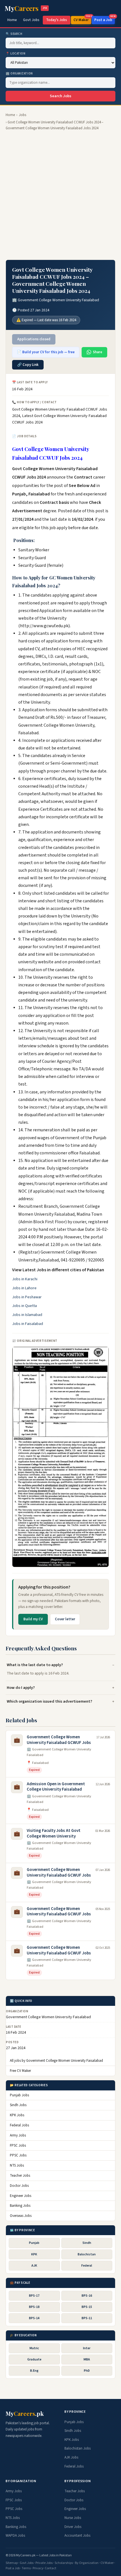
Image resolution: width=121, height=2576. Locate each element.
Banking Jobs (20, 2206)
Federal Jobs (19, 2125)
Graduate (34, 2359)
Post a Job (105, 19)
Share (98, 352)
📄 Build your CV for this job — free (46, 352)
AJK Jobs (71, 2457)
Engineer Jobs (21, 2196)
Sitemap (12, 2563)
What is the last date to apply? (35, 1665)
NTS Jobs (17, 2165)
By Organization (87, 2563)
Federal (87, 2266)
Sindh (87, 2243)
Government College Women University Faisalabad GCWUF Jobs (59, 1740)
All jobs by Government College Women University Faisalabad (56, 2061)
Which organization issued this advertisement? (50, 1701)
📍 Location (16, 54)
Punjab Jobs (19, 2095)
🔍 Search (14, 34)
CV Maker (82, 19)
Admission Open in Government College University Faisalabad (56, 1787)
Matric (34, 2348)
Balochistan (87, 2254)
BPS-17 (34, 2296)
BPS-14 (34, 2318)
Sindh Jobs (18, 2105)
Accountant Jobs (77, 2536)
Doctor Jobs (19, 2186)
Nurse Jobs (73, 2518)
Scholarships (64, 2563)
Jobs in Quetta (24, 1306)
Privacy (38, 2568)
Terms (26, 2568)
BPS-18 (34, 2307)
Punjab (34, 2243)
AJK (34, 2266)
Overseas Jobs (21, 2216)
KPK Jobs (17, 2115)
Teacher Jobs (20, 2176)
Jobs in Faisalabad (28, 1324)
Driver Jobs (73, 2527)
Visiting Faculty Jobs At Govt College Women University (54, 1833)
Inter (87, 2348)
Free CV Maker (20, 2071)
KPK (34, 2254)
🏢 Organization (19, 73)
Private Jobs (44, 2563)
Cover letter (65, 1619)
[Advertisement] (60, 195)
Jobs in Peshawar (27, 1297)
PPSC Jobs (18, 2155)
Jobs (23, 115)
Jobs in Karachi (25, 1279)
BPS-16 (87, 2296)
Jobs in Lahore (24, 1288)
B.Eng (34, 2371)
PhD (87, 2371)
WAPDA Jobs (15, 2536)
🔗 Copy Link (28, 365)
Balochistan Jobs (78, 2448)
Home (12, 20)
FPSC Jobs (18, 2145)
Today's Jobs (57, 20)
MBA (87, 2359)
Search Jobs (60, 96)
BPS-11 (87, 2318)
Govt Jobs (31, 20)
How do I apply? (21, 1688)
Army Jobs (18, 2135)
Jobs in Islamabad (27, 1315)
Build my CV (33, 1619)
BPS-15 (87, 2307)
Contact (51, 2568)
